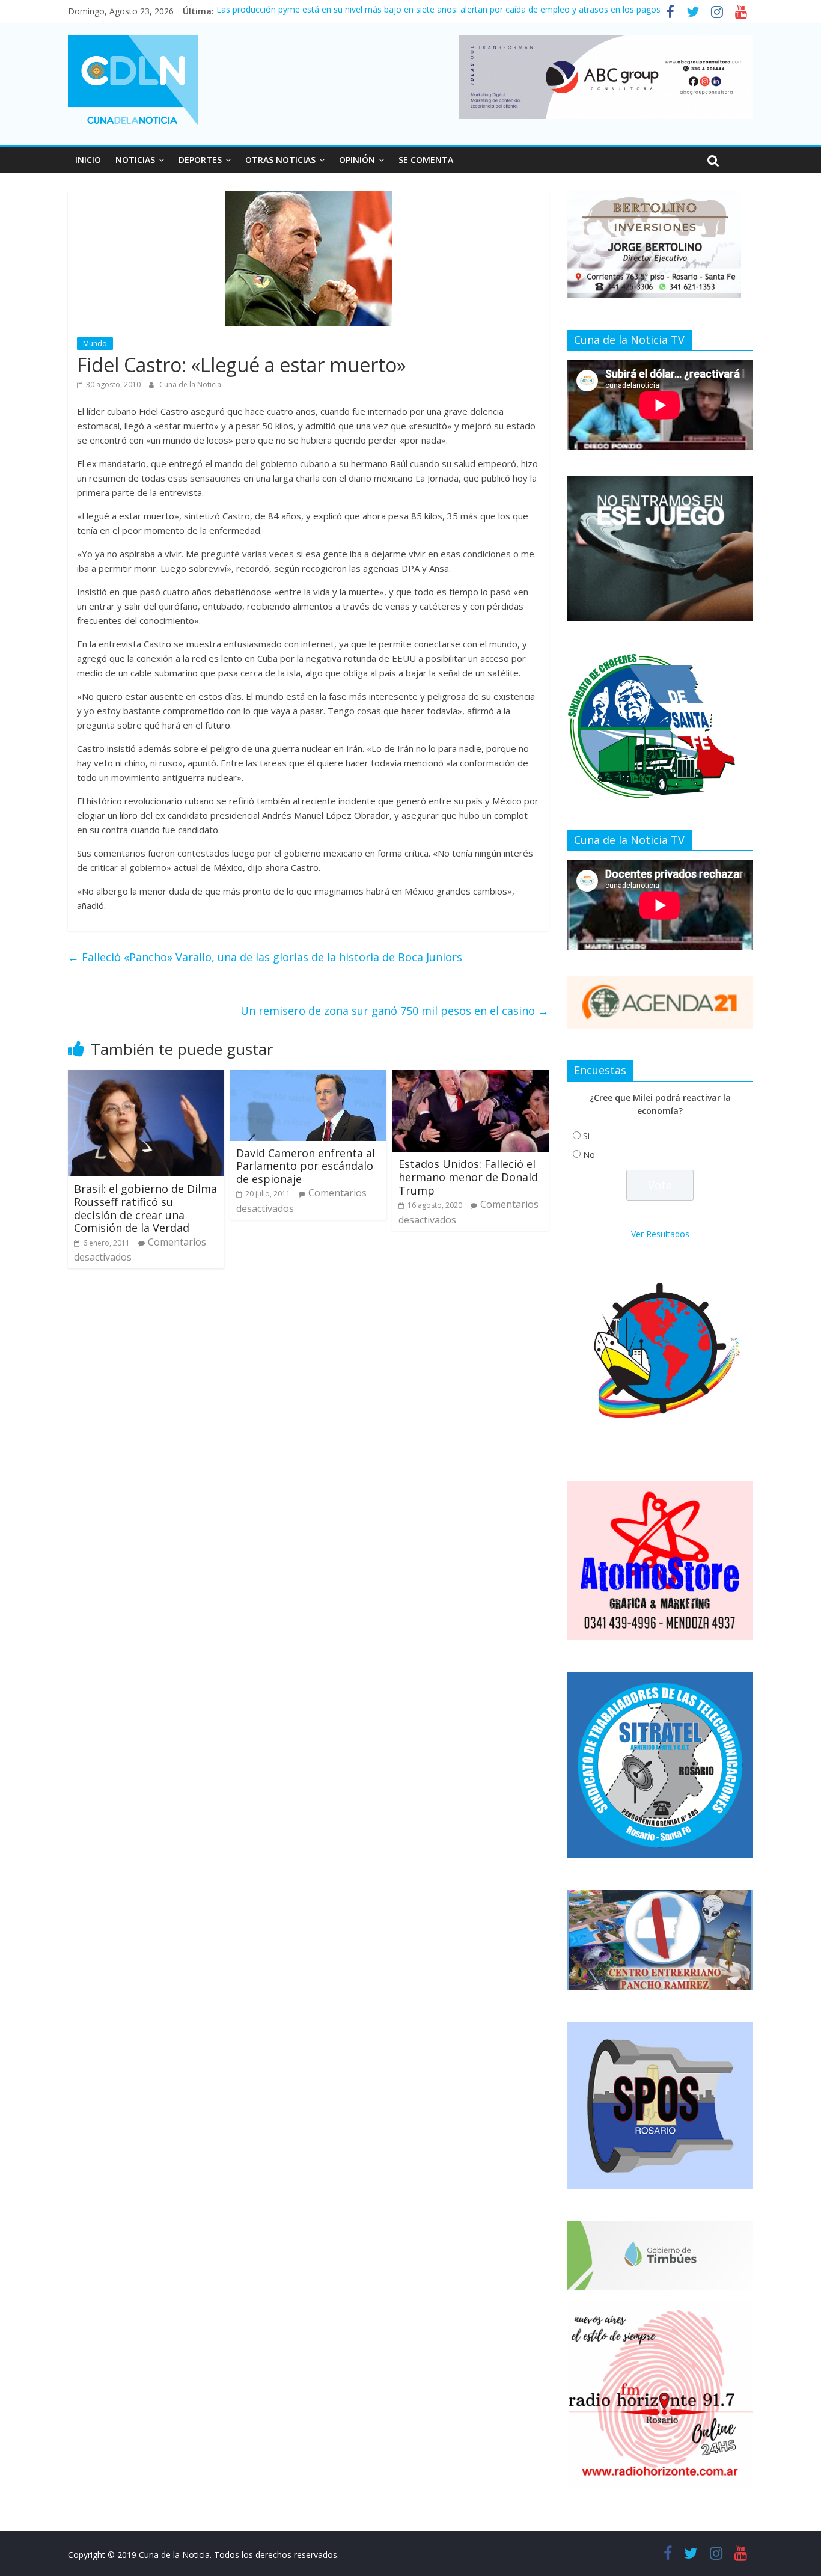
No (589, 1155)
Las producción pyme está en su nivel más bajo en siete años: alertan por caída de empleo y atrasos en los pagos (438, 11)
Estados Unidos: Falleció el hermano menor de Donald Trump (468, 1177)
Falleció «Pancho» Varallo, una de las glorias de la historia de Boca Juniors (265, 957)
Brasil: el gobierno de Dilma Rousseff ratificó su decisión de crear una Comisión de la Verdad (145, 1208)
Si (586, 1136)
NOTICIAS (135, 160)
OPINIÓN (357, 160)
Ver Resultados (660, 1234)
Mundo (95, 344)
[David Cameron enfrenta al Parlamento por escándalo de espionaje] (308, 1077)
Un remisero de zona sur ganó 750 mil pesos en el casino (395, 1011)
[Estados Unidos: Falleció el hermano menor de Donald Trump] (471, 1077)
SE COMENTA (426, 160)
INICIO (88, 160)
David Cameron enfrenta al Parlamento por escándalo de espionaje (306, 1166)
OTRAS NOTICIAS (280, 160)
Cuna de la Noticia (190, 384)
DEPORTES (200, 160)
